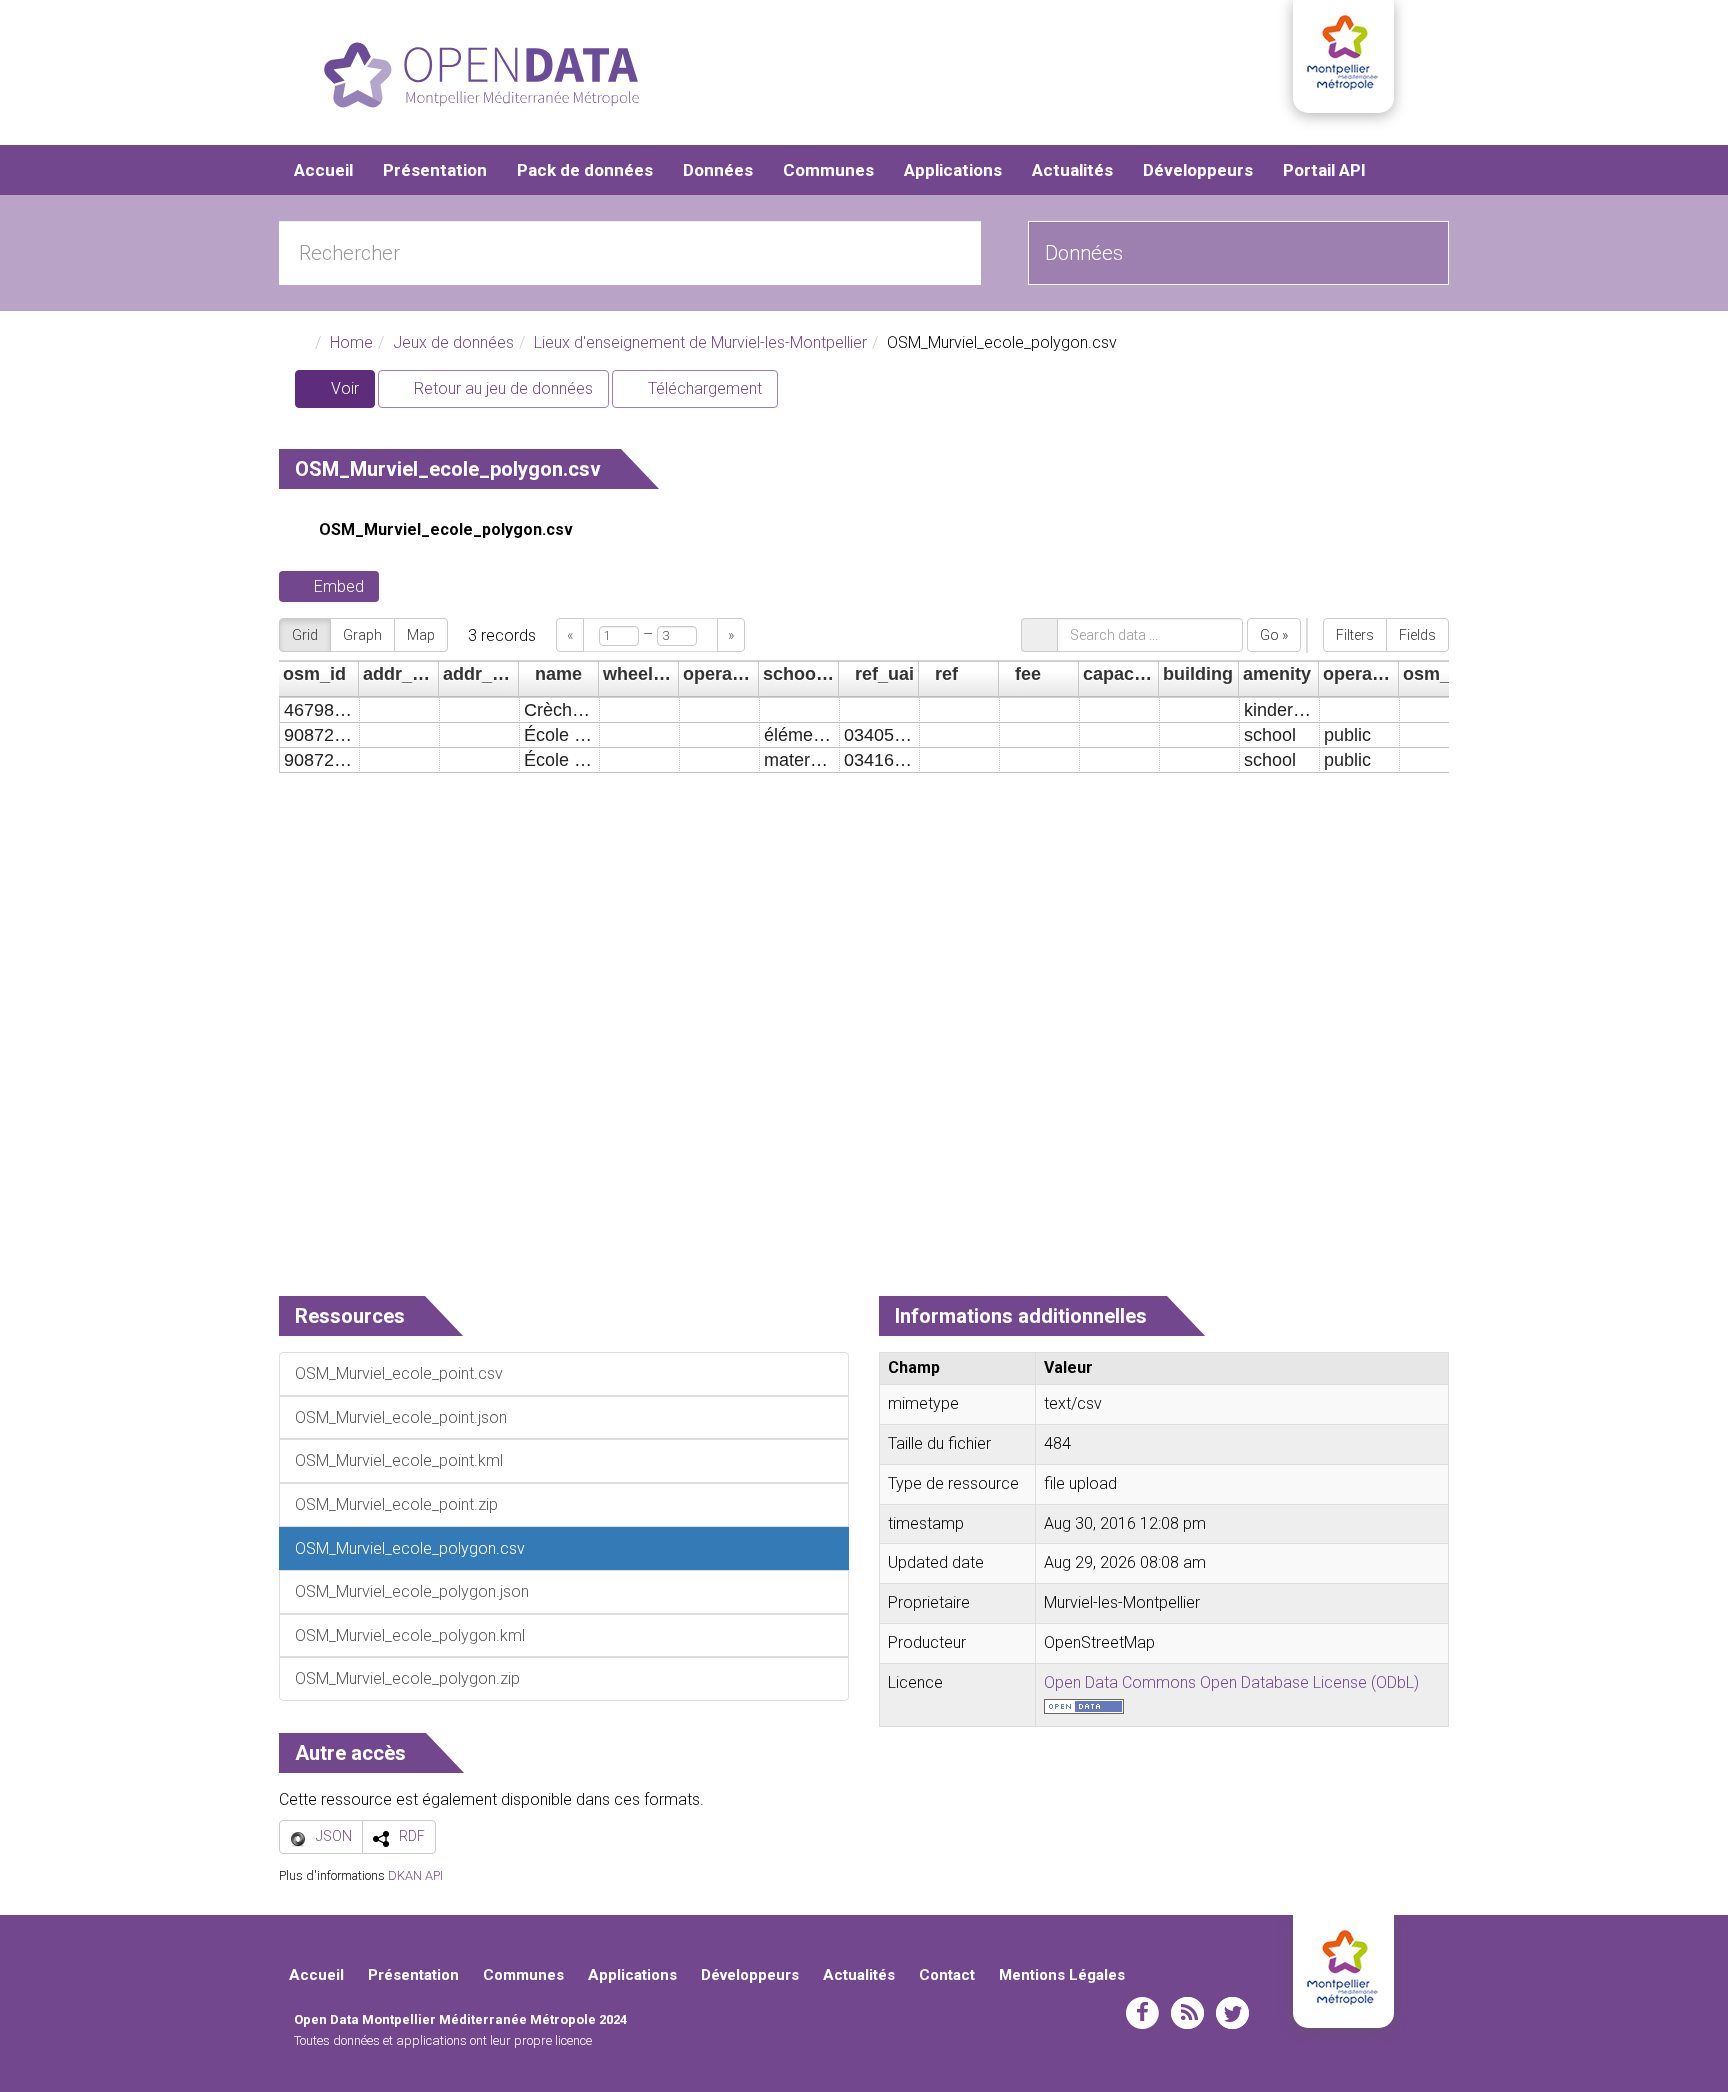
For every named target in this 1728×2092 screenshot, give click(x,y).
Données (718, 170)
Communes (828, 170)
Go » (1274, 635)
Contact (947, 1975)
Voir (351, 393)
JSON (334, 1836)
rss (1187, 2013)
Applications (953, 170)
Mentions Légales (1062, 1975)
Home (351, 342)
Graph (362, 635)
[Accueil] (481, 75)
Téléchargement (703, 388)
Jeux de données (453, 342)
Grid (305, 635)
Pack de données (585, 170)
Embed (339, 586)
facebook (1142, 2013)
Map (421, 635)
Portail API (1324, 170)
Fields (1417, 635)
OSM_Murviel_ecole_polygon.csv (446, 529)
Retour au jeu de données (501, 388)
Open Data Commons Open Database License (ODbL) (1231, 1682)
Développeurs (1198, 170)
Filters (1355, 635)
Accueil (323, 170)
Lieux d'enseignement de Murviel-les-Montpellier (700, 342)
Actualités (1072, 170)
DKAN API (415, 1875)
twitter (1232, 2013)
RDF (412, 1836)
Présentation (435, 170)
